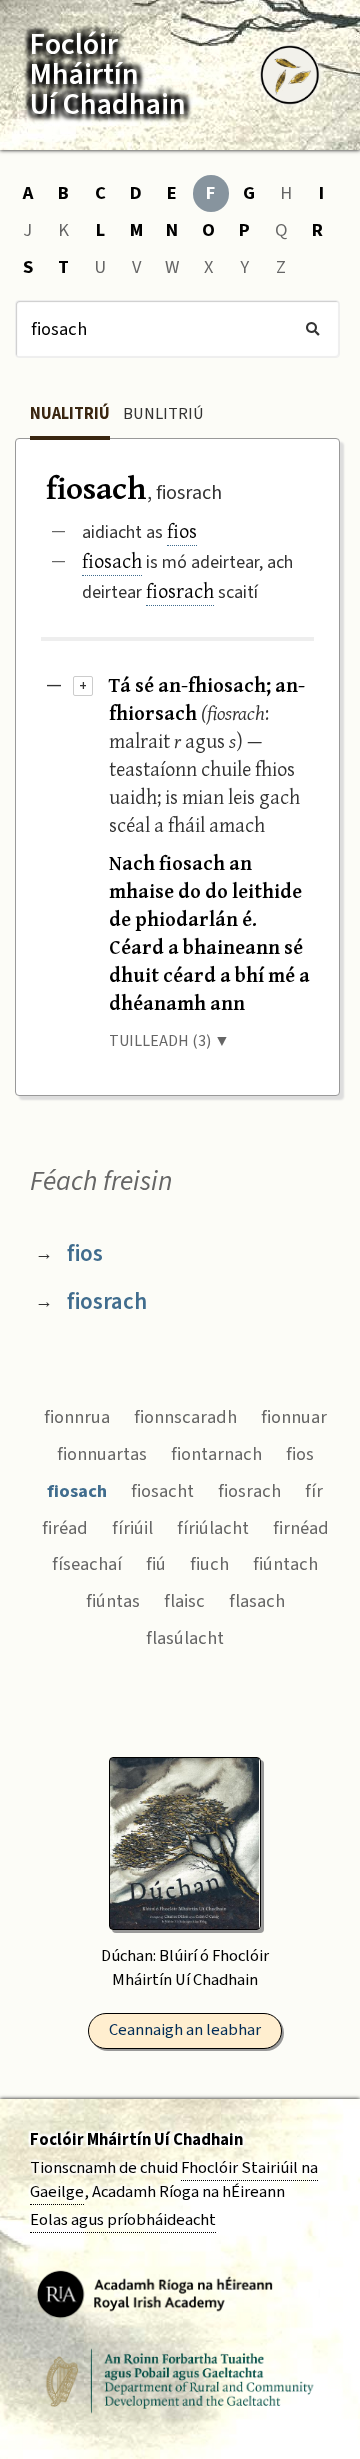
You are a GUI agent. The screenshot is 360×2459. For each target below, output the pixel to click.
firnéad (301, 1528)
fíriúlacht (213, 1528)
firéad (65, 1528)
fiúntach (285, 1564)
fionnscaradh (185, 1417)
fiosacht (162, 1491)
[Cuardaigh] (312, 329)
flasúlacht (185, 1638)
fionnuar (294, 1417)
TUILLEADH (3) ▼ (169, 1041)
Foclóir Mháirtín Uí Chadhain (136, 2140)
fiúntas (113, 1601)
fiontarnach (216, 1454)
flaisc (184, 1601)
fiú (156, 1564)
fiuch (209, 1564)
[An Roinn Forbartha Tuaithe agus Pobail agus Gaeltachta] (180, 2381)
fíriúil (132, 1528)
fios (182, 530)
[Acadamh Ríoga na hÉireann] (155, 2293)
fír (314, 1491)
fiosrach (180, 590)
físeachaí (87, 1564)
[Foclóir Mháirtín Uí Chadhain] (290, 75)
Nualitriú (70, 414)
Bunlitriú (163, 414)
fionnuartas (102, 1454)
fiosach (112, 560)
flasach (257, 1601)
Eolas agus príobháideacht (123, 2220)
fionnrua (77, 1417)
